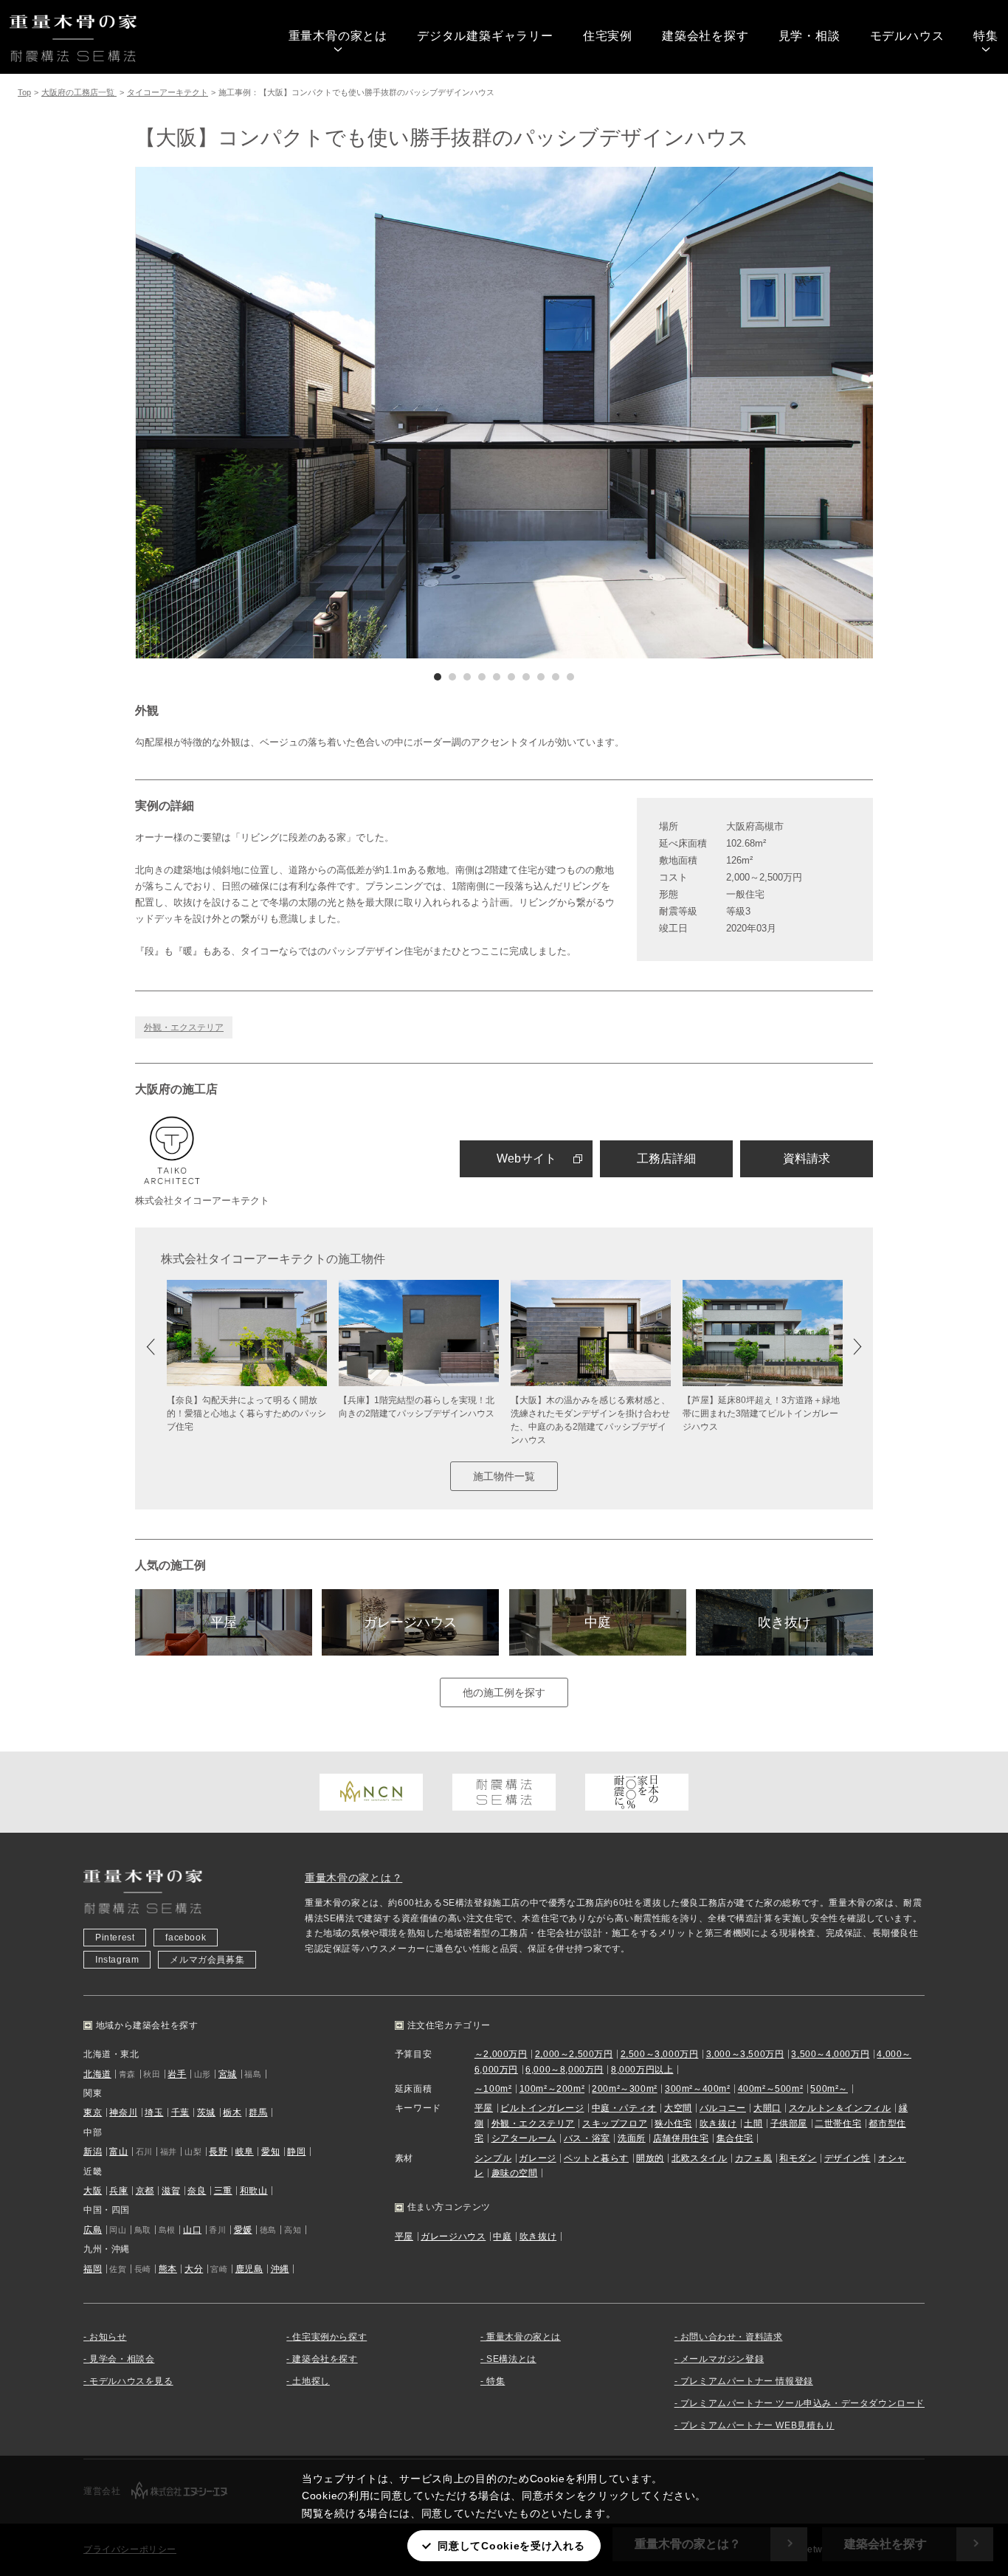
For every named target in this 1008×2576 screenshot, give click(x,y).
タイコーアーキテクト (168, 92)
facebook (186, 1938)
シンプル (493, 2158)
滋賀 (171, 2191)
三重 (223, 2191)
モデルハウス (907, 36)
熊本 (168, 2269)
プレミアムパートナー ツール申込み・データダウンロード (802, 2403)
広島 (93, 2230)
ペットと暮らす (596, 2158)
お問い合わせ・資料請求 (732, 2337)
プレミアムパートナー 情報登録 (747, 2381)
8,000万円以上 (642, 2070)
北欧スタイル (700, 2158)
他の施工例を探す (504, 1692)
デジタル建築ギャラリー (485, 36)
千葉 (180, 2112)
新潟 (93, 2152)
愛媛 (243, 2230)
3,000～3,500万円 (745, 2054)
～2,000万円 (501, 2054)
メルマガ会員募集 (207, 1960)
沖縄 (280, 2269)
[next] (688, 413)
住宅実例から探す (329, 2337)
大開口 (767, 2108)
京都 (145, 2191)
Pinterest (115, 1938)
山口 (192, 2230)
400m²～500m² (771, 2089)
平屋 (224, 1622)
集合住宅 (735, 2138)
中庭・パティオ (624, 2108)
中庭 (598, 1622)
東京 (93, 2112)
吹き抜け (784, 1622)
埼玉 (154, 2112)
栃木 (232, 2112)
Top (24, 92)
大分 (194, 2269)
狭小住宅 (673, 2124)
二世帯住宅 (838, 2124)
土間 (753, 2124)
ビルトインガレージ (542, 2108)
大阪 (93, 2191)
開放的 (650, 2158)
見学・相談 (809, 36)
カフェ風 (753, 2158)
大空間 (678, 2108)
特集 (986, 36)
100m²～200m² (552, 2089)
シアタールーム (524, 2138)
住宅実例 (608, 36)
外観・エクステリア (184, 1027)
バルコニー (723, 2108)
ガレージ (537, 2158)
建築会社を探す (705, 36)
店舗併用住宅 (681, 2138)
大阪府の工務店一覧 (79, 92)
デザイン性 (848, 2158)
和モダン (798, 2158)
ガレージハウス (410, 1622)
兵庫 (118, 2191)
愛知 (270, 2152)
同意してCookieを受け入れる (511, 2546)
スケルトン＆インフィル (840, 2108)
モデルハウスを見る (131, 2381)
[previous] (320, 413)
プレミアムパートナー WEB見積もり (757, 2425)
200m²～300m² (625, 2089)
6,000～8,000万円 (565, 2070)
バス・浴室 (587, 2138)
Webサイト (527, 1158)
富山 (118, 2152)
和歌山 (254, 2191)
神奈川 (123, 2112)
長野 (218, 2152)
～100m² (493, 2089)
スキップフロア (615, 2124)
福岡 (93, 2269)
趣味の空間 (515, 2173)
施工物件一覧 (504, 1476)
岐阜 (245, 2152)
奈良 (197, 2191)
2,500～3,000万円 (660, 2054)
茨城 (206, 2112)
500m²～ (829, 2089)
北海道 (97, 2074)
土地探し (311, 2381)
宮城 (228, 2074)
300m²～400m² (698, 2089)
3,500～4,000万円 (830, 2054)
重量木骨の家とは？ (353, 1878)
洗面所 (632, 2138)
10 (570, 677)
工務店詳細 (666, 1158)
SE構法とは (511, 2359)
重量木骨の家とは (338, 36)
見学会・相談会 (122, 2359)
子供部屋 (789, 2124)
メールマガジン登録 (722, 2359)
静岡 (296, 2152)
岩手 (177, 2074)
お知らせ (108, 2337)
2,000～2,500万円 (574, 2054)
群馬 (258, 2112)
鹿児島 (249, 2269)
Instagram (117, 1960)
